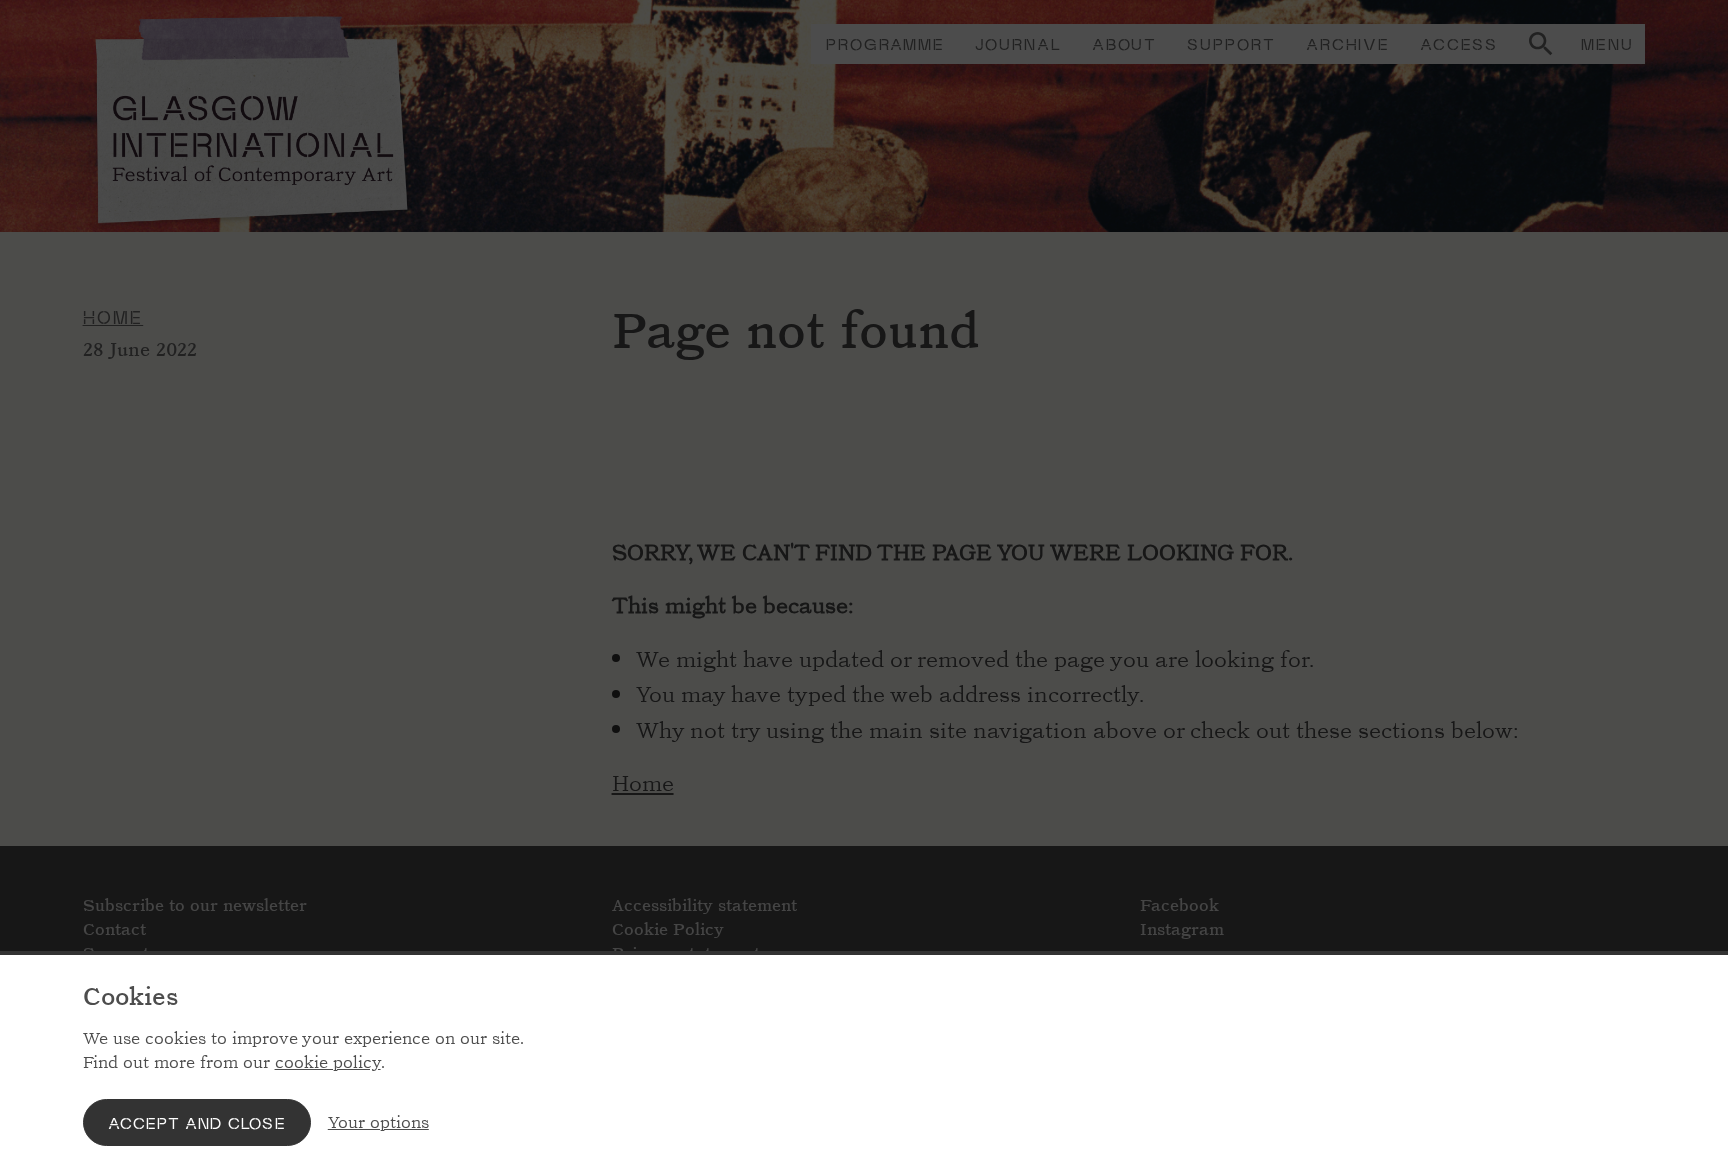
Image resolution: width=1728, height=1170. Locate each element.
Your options (378, 1122)
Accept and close (197, 1122)
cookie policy (328, 1062)
